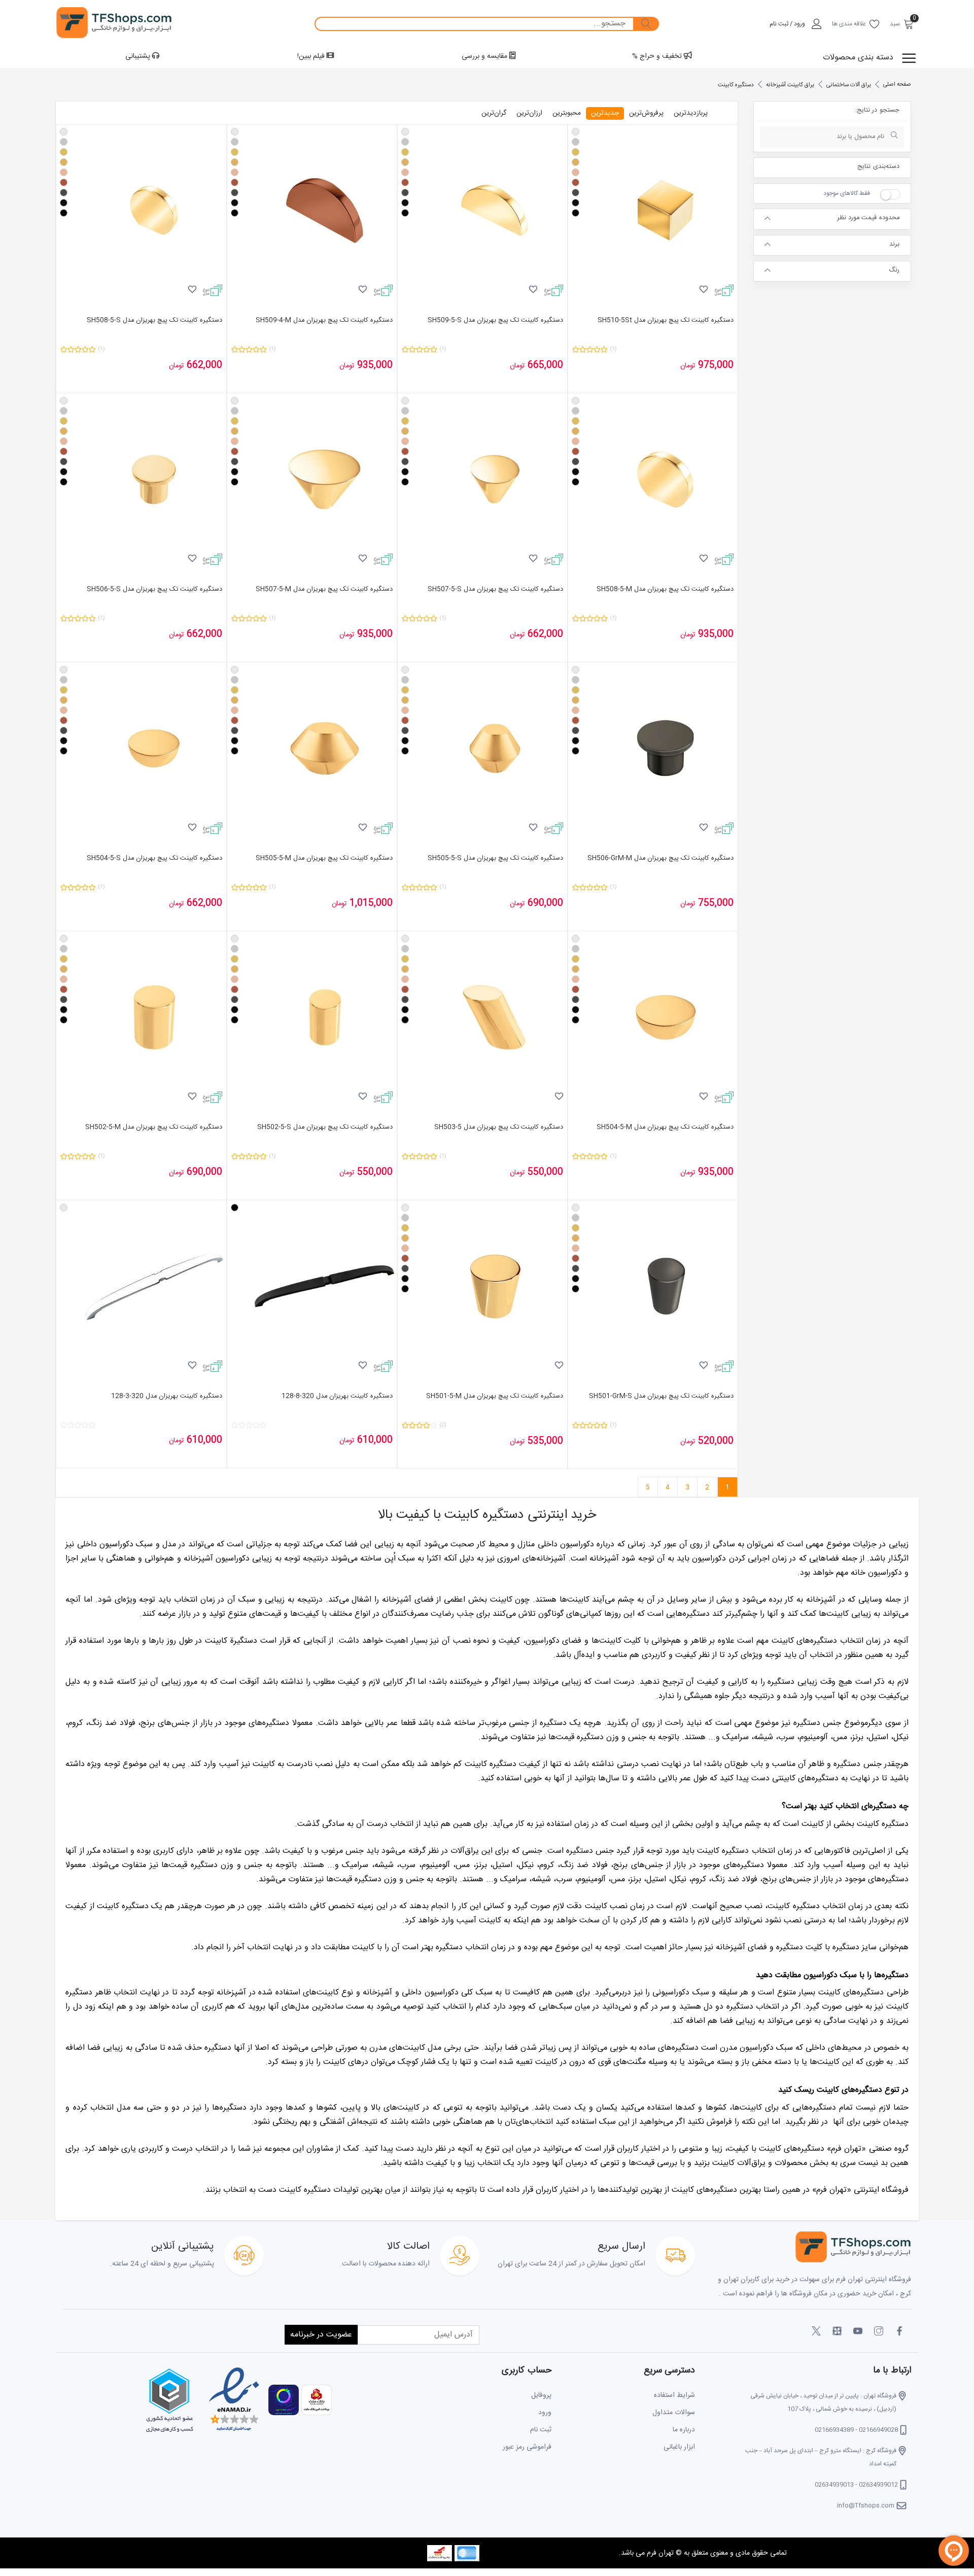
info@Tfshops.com (866, 2505)
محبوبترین (567, 113)
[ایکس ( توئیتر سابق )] (816, 2331)
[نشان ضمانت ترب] (282, 2400)
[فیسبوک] (899, 2331)
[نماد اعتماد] (233, 2400)
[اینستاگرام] (879, 2331)
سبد (895, 24)
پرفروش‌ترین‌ (646, 113)
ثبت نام (541, 2430)
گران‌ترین (494, 113)
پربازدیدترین (691, 113)
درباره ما (684, 2430)
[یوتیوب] (858, 2331)
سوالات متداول (674, 2413)
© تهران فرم (663, 2553)
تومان (688, 366)
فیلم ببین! (312, 56)
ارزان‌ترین (529, 113)
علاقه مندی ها (849, 24)
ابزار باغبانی (679, 2447)
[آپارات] (837, 2331)
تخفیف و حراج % (658, 56)
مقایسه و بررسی (485, 56)
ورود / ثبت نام (787, 24)
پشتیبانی (139, 56)
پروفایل (541, 2395)
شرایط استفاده (674, 2395)
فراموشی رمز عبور (527, 2447)
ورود (545, 2413)
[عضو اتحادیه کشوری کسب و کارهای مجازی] (169, 2400)
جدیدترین (605, 113)
